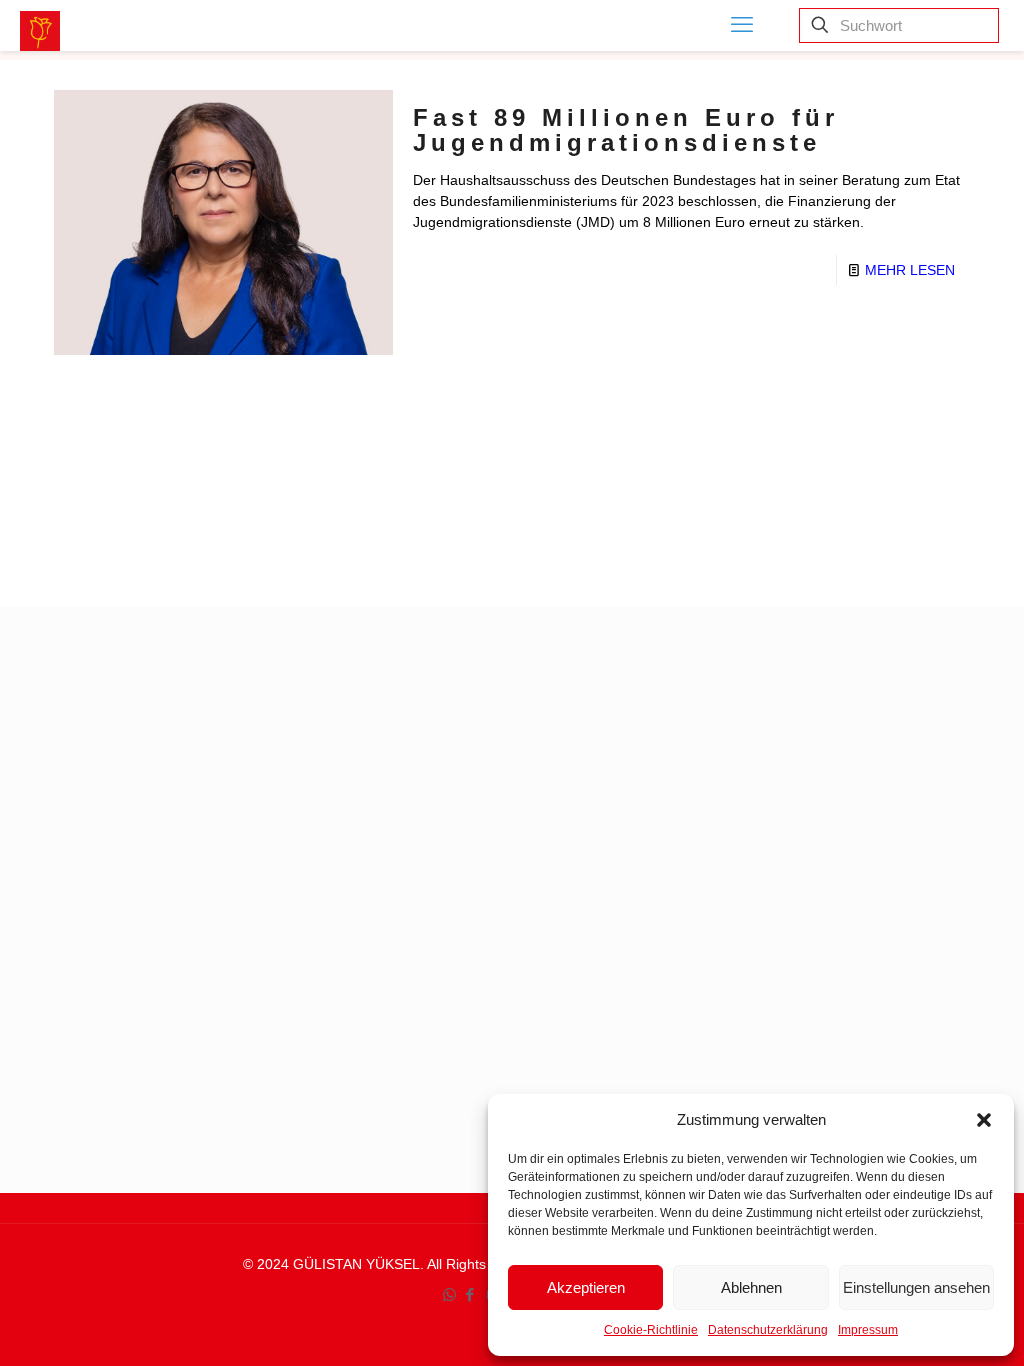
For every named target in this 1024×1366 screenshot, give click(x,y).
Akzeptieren (586, 1287)
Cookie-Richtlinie (651, 1330)
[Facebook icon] (470, 1294)
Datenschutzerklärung (768, 1330)
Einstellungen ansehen (916, 1287)
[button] (984, 1120)
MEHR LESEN (910, 270)
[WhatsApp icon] (449, 1294)
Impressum (868, 1330)
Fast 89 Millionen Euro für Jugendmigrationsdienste (626, 130)
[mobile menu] (742, 25)
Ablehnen (751, 1287)
